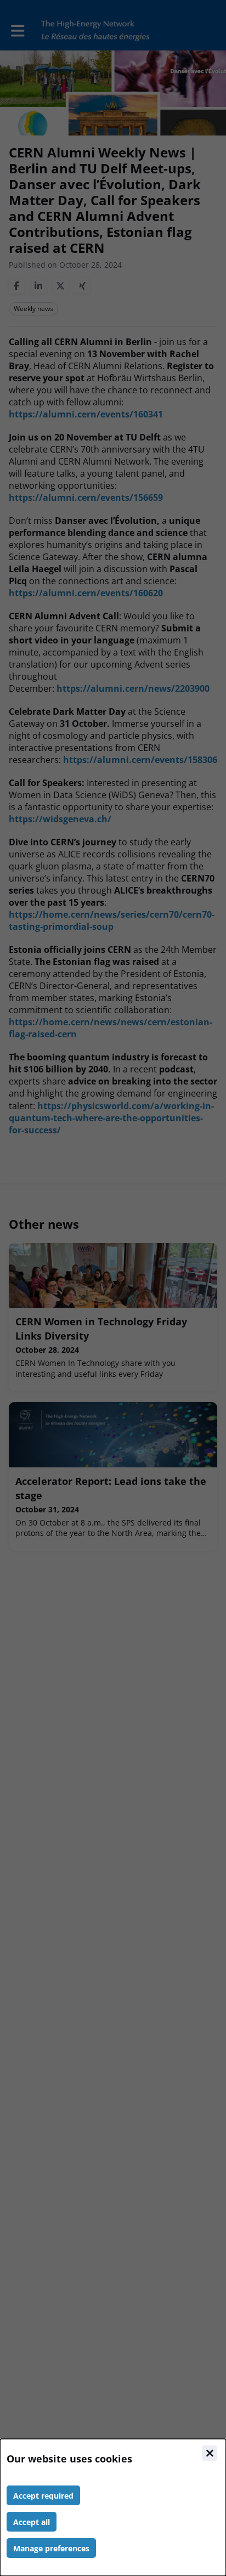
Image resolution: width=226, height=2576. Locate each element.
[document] (113, 2507)
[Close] (210, 2453)
